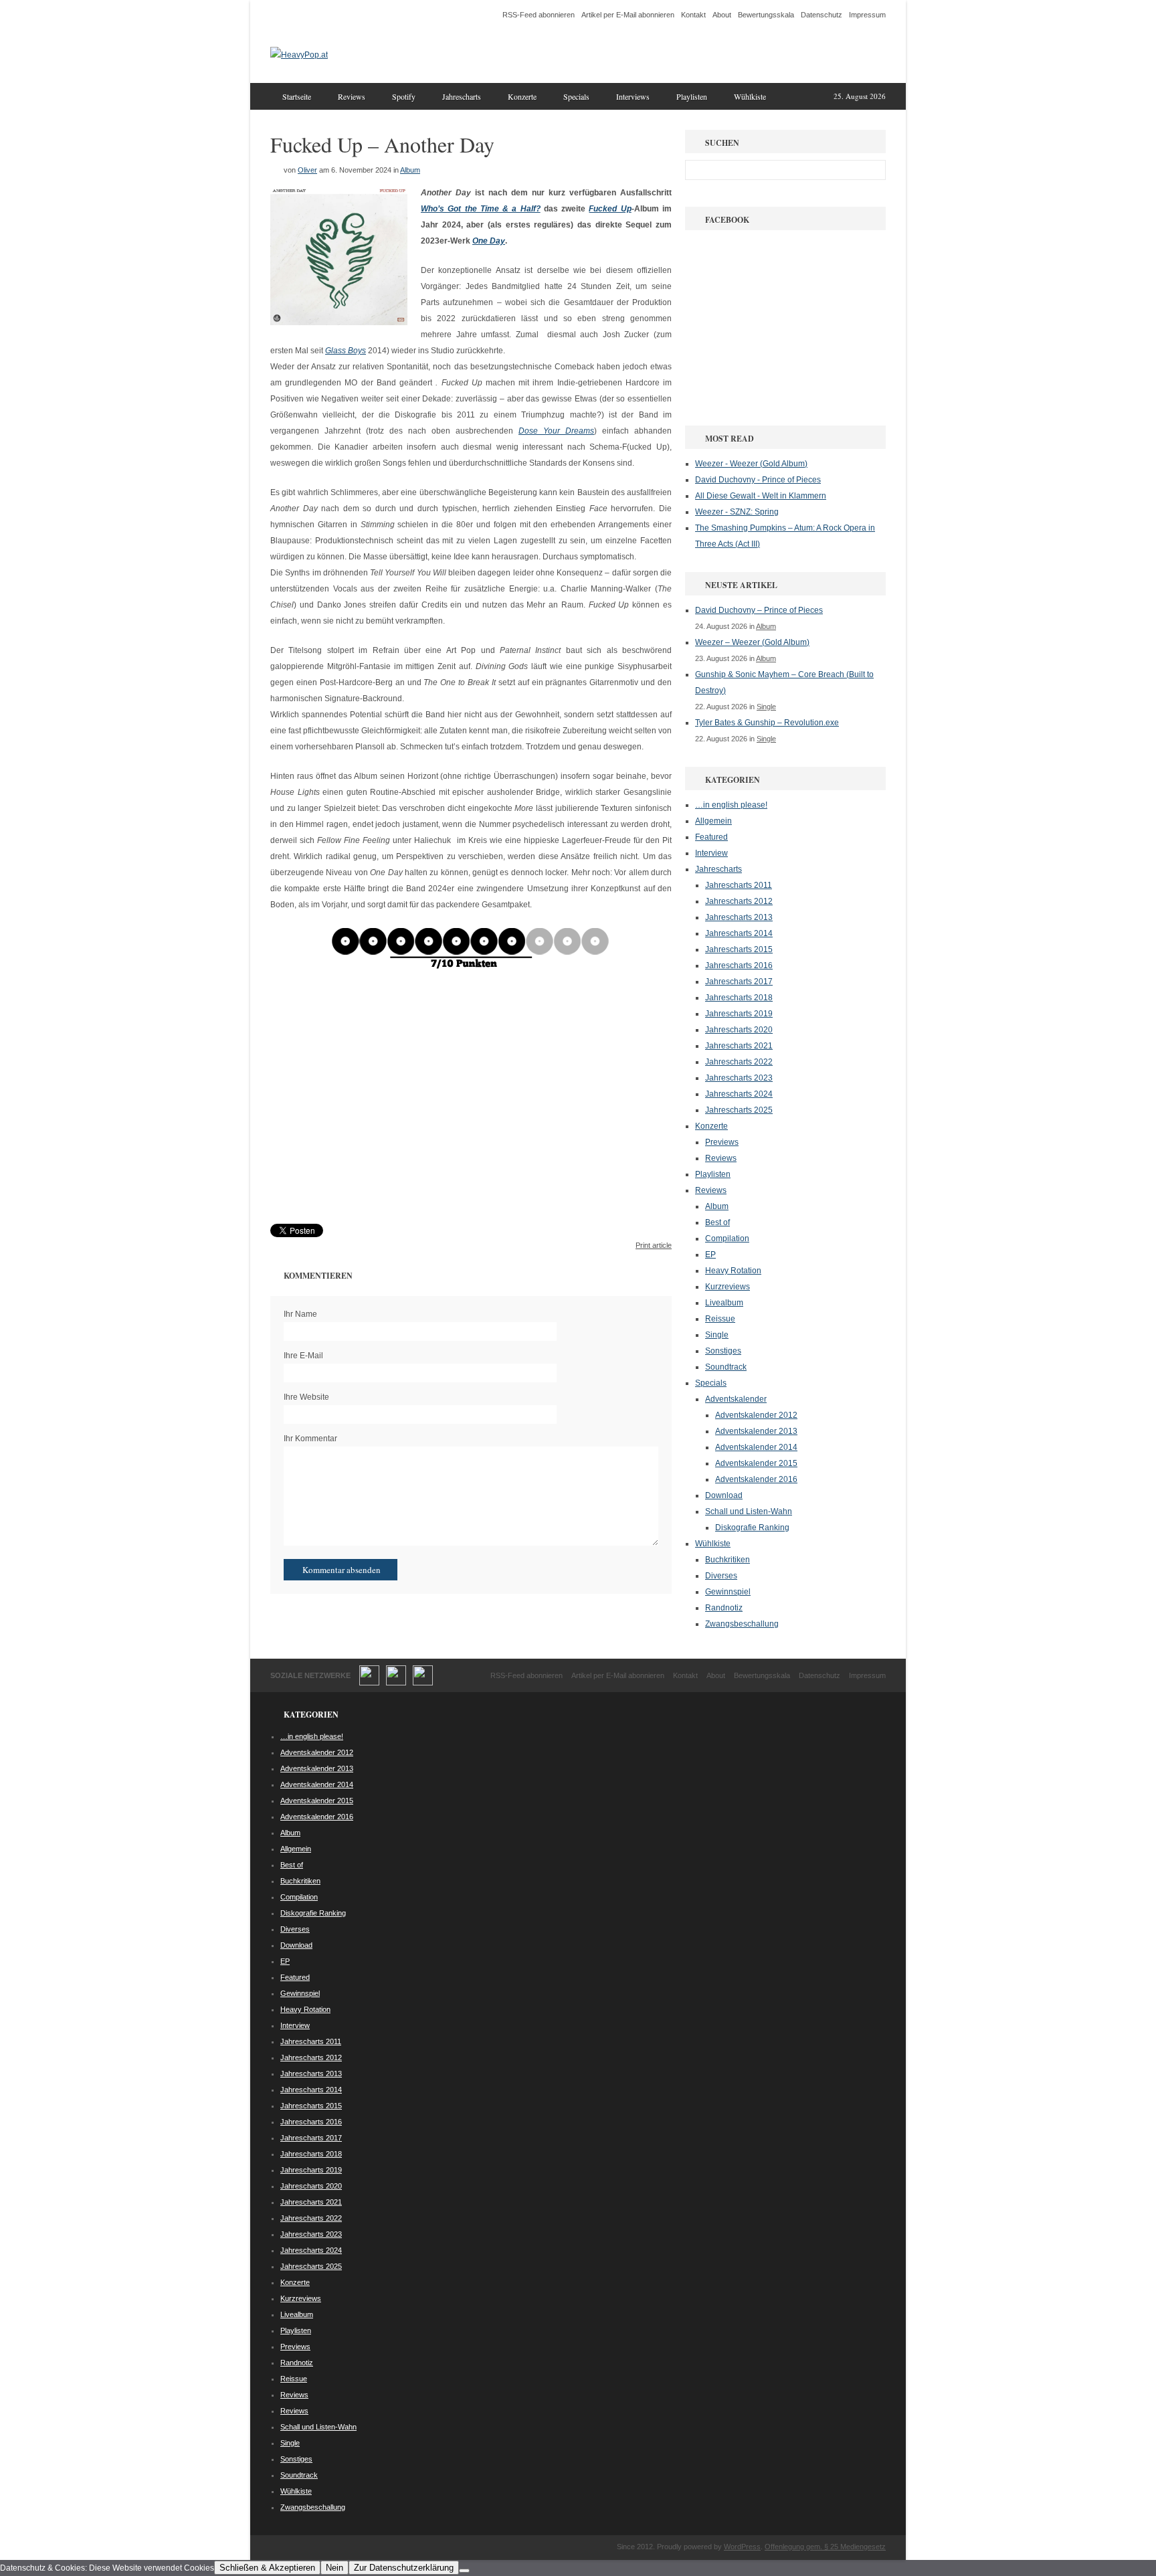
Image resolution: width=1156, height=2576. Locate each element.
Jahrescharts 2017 (739, 982)
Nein (334, 2568)
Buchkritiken (728, 1560)
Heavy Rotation (733, 1271)
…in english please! (731, 805)
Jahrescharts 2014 (739, 933)
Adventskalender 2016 (756, 1479)
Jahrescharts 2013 (739, 917)
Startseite (297, 96)
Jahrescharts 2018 (739, 998)
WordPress (742, 2547)
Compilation (727, 1238)
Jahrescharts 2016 (739, 965)
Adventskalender (736, 1399)
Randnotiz (724, 1608)
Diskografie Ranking (752, 1528)
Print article (654, 1245)
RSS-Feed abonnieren (539, 15)
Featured (711, 837)
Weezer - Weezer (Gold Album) (751, 464)
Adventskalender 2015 (756, 1463)
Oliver (307, 170)
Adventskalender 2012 (756, 1415)
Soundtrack (726, 1367)
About (722, 15)
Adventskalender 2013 (756, 1431)
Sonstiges (723, 1351)
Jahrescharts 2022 (739, 1062)
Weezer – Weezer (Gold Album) (752, 642)
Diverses (721, 1576)
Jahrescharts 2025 (739, 1110)
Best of (717, 1222)
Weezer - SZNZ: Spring (737, 512)
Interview (711, 853)
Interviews (633, 96)
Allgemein (713, 821)
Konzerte (522, 96)
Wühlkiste (750, 96)
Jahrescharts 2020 (739, 1030)
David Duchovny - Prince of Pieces (758, 480)
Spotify (404, 96)
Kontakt (693, 15)
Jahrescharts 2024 (739, 1094)
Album (410, 170)
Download (724, 1495)
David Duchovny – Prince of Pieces (759, 610)
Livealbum (724, 1303)
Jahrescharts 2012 (739, 901)
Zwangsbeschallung (742, 1624)
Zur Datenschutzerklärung (404, 2568)
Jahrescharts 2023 (739, 1078)
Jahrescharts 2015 (739, 949)
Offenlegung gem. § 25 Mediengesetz (825, 2547)
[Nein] (464, 2571)
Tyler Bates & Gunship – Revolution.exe (767, 723)
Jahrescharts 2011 (739, 885)
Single (766, 707)
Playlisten (692, 96)
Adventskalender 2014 (756, 1447)
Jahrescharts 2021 (739, 1046)
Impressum (867, 15)
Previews (722, 1142)
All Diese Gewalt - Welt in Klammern (761, 496)
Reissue (720, 1319)
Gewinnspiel (728, 1592)
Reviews (352, 96)
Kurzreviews (728, 1287)
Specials (576, 96)
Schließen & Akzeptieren (267, 2568)
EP (710, 1255)
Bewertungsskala (766, 15)
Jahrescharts (462, 96)
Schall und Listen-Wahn (749, 1511)
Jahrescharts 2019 (739, 1014)
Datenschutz (822, 15)
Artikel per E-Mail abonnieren (628, 15)
